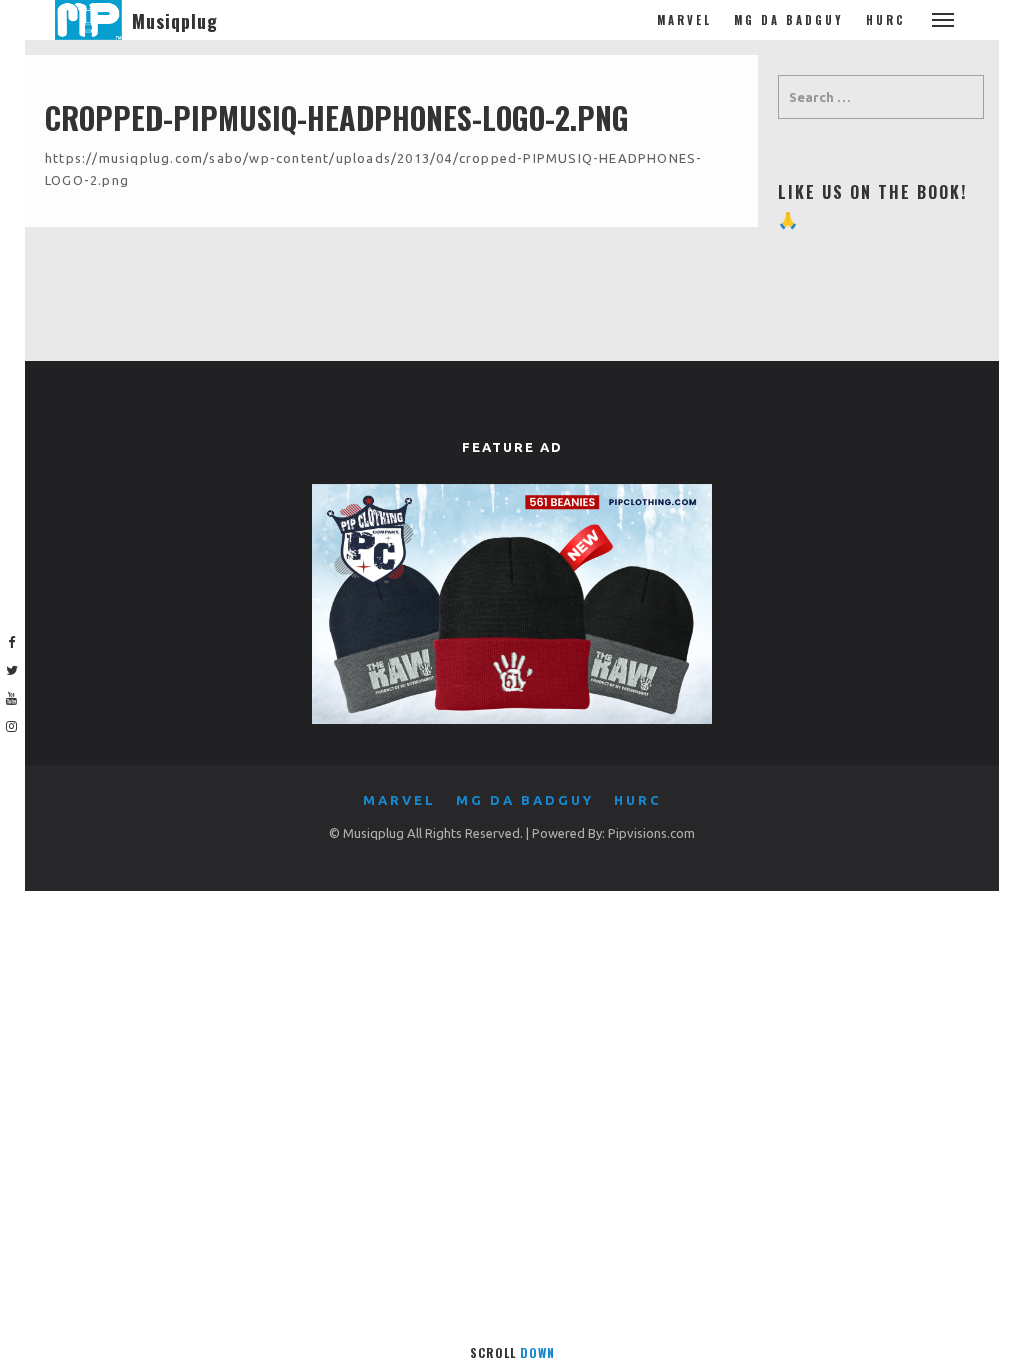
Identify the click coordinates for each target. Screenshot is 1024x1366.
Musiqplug (174, 21)
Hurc (886, 20)
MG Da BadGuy (789, 20)
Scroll (512, 1352)
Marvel (684, 20)
